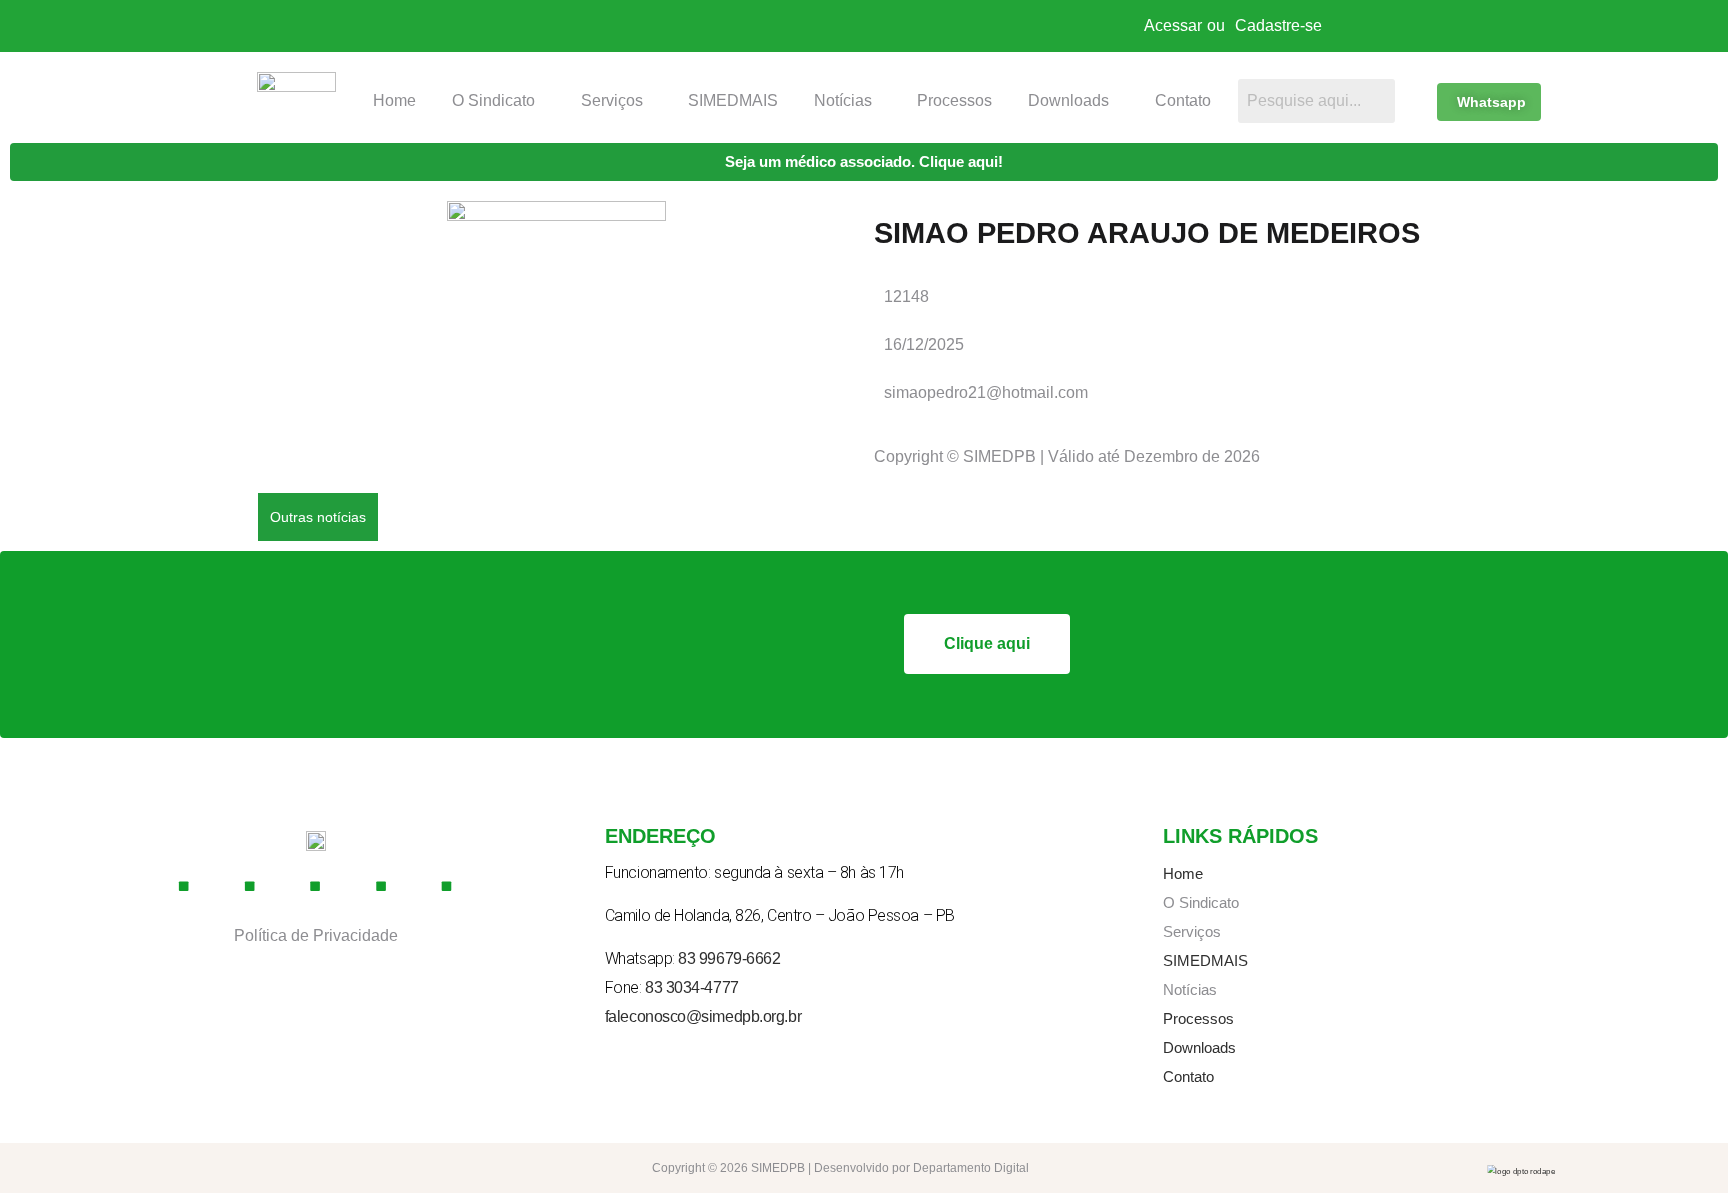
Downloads (1068, 100)
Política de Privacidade (316, 935)
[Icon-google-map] (381, 886)
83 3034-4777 (692, 987)
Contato (1183, 100)
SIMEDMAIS (733, 100)
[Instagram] (250, 886)
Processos (954, 100)
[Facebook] (184, 886)
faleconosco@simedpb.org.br (703, 1016)
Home (394, 100)
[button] (498, 101)
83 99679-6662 (729, 958)
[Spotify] (447, 886)
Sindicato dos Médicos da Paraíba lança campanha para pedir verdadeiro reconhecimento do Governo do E (771, 516)
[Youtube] (316, 886)
